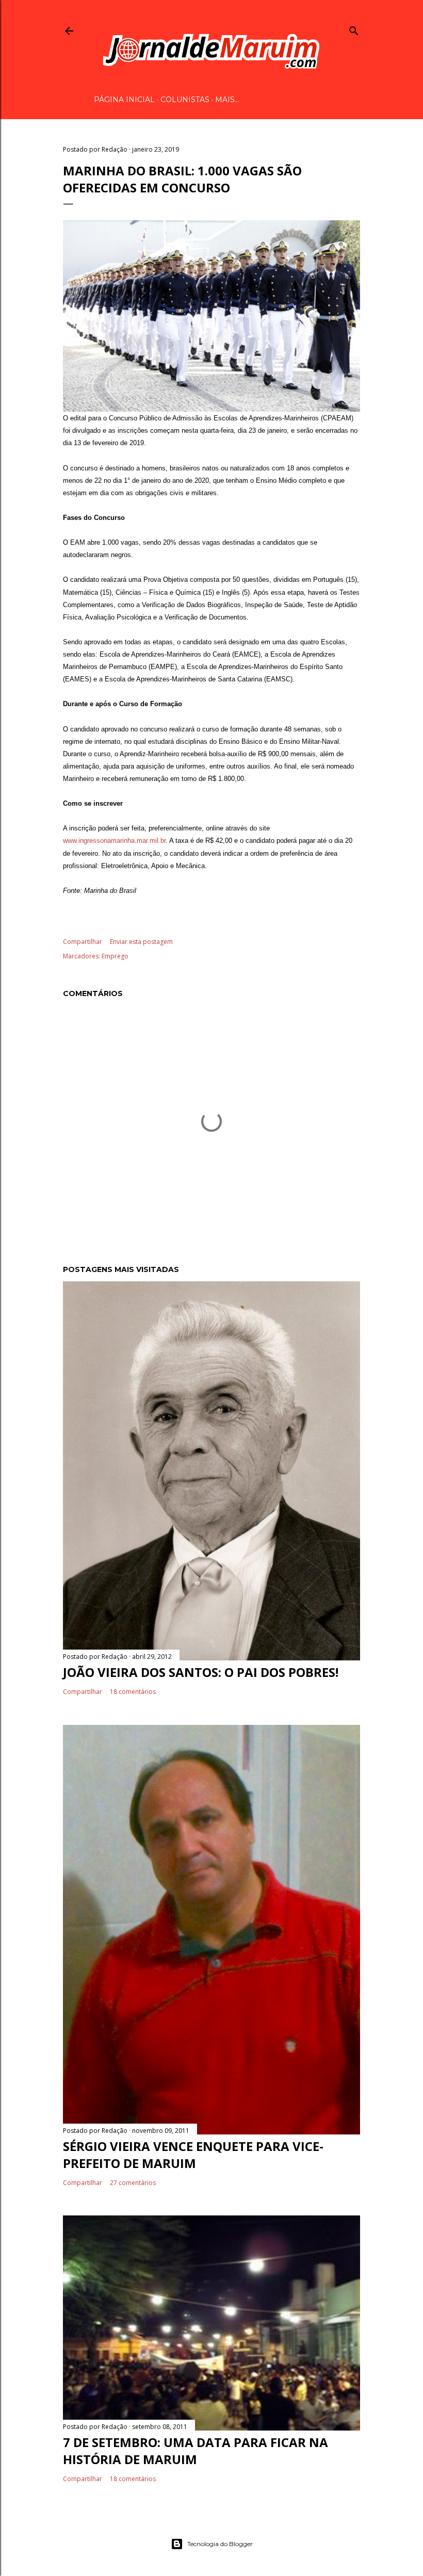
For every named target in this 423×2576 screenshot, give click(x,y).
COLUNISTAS (185, 100)
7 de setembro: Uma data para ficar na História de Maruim (196, 2451)
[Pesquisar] (354, 29)
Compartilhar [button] (83, 942)
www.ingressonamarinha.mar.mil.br (114, 841)
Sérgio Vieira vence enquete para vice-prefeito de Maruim (193, 2155)
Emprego (115, 956)
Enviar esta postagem (141, 942)
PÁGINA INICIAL (124, 100)
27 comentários (133, 2183)
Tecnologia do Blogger (220, 2544)
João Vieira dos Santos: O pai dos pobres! (201, 1672)
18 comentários (133, 1692)
